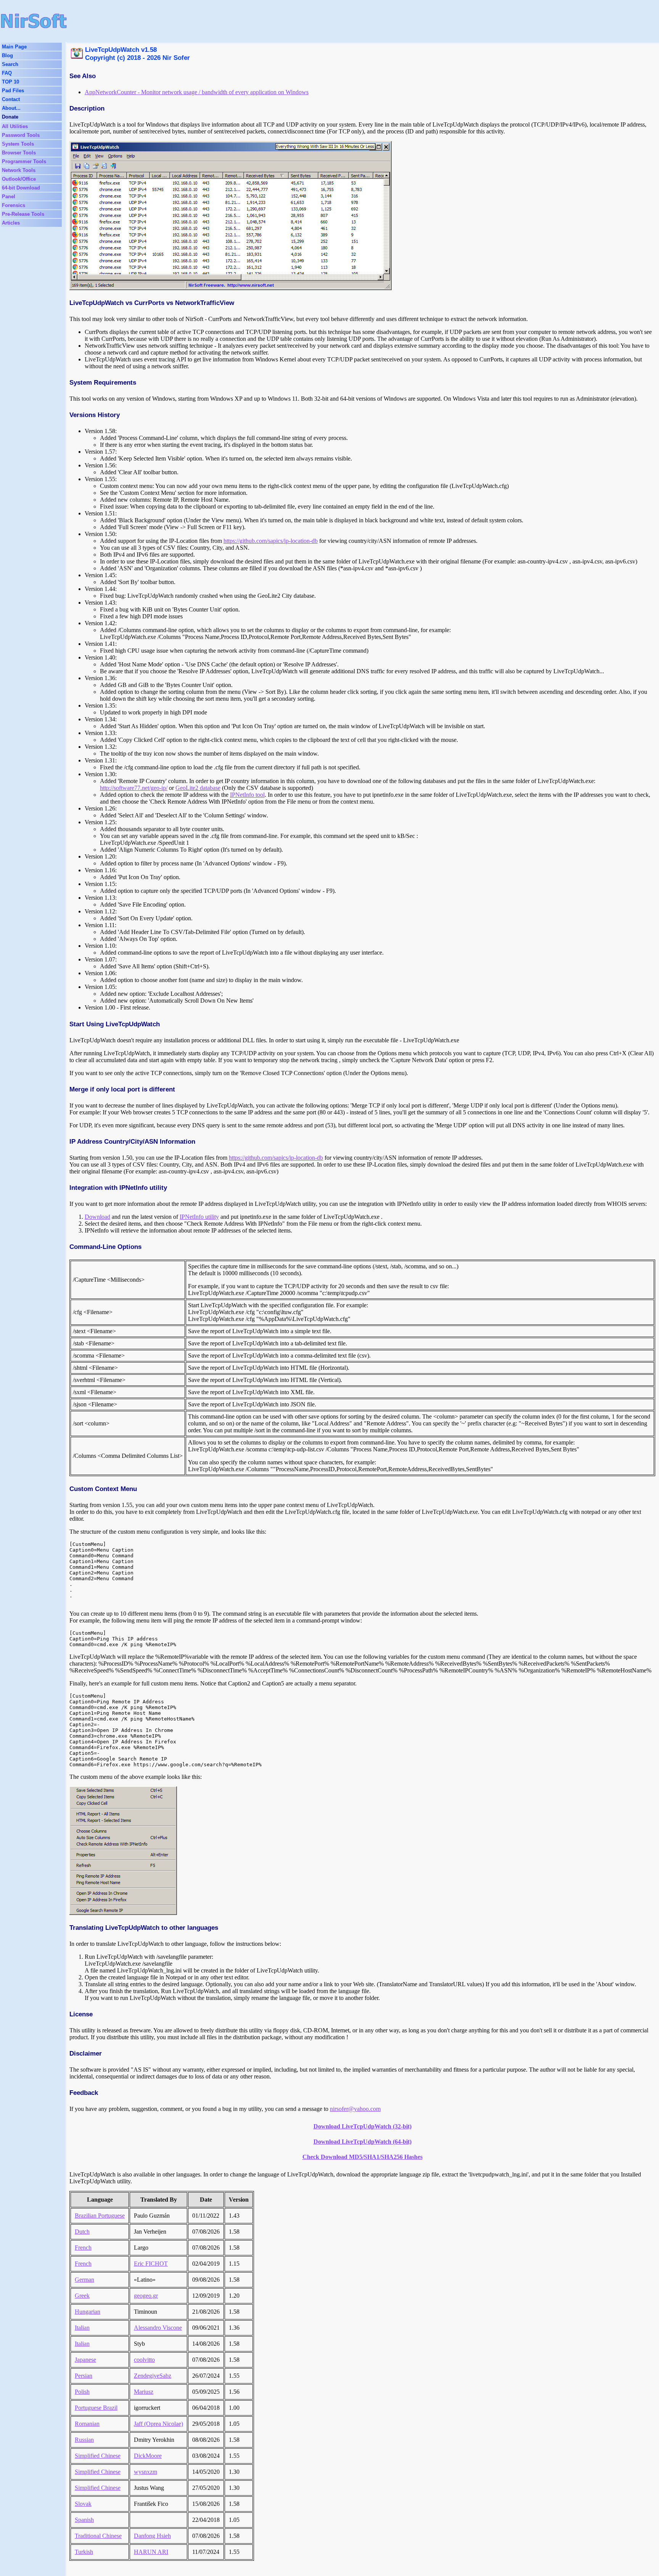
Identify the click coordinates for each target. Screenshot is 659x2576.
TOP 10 (10, 82)
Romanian (87, 2424)
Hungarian (88, 2312)
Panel (9, 197)
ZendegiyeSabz (153, 2376)
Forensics (14, 205)
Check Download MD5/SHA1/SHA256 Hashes (362, 2157)
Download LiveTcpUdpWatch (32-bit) (362, 2126)
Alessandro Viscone (158, 2328)
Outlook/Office (19, 179)
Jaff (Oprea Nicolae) (158, 2424)
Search (10, 64)
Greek (82, 2296)
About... (11, 108)
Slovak (83, 2504)
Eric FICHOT (151, 2264)
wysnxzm (145, 2472)
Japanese (85, 2360)
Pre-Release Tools (23, 214)
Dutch (82, 2232)
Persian (84, 2376)
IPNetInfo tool (247, 795)
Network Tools (19, 170)
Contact (11, 99)
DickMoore (148, 2456)
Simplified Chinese (98, 2456)
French (83, 2248)
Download (97, 1217)
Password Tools (21, 135)
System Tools (18, 144)
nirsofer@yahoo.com (355, 2109)
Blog (7, 55)
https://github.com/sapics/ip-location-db (271, 541)
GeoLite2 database (198, 788)
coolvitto (144, 2360)
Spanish (84, 2520)
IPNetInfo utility (199, 1217)
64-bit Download (21, 188)
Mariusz (144, 2392)
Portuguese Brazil (96, 2408)
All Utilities (15, 126)
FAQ (7, 73)
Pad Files (13, 91)
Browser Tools (19, 153)
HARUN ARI (151, 2552)
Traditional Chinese (98, 2536)
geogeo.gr (146, 2296)
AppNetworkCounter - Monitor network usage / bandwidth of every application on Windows (197, 92)
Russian (84, 2440)
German (84, 2280)
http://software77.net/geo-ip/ (134, 788)
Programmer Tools (24, 161)
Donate (10, 117)
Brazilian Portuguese (100, 2216)
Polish (82, 2392)
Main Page (14, 47)
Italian (82, 2328)
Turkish (84, 2552)
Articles (11, 223)
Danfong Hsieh (152, 2536)
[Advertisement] (267, 21)
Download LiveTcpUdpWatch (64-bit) (362, 2142)
